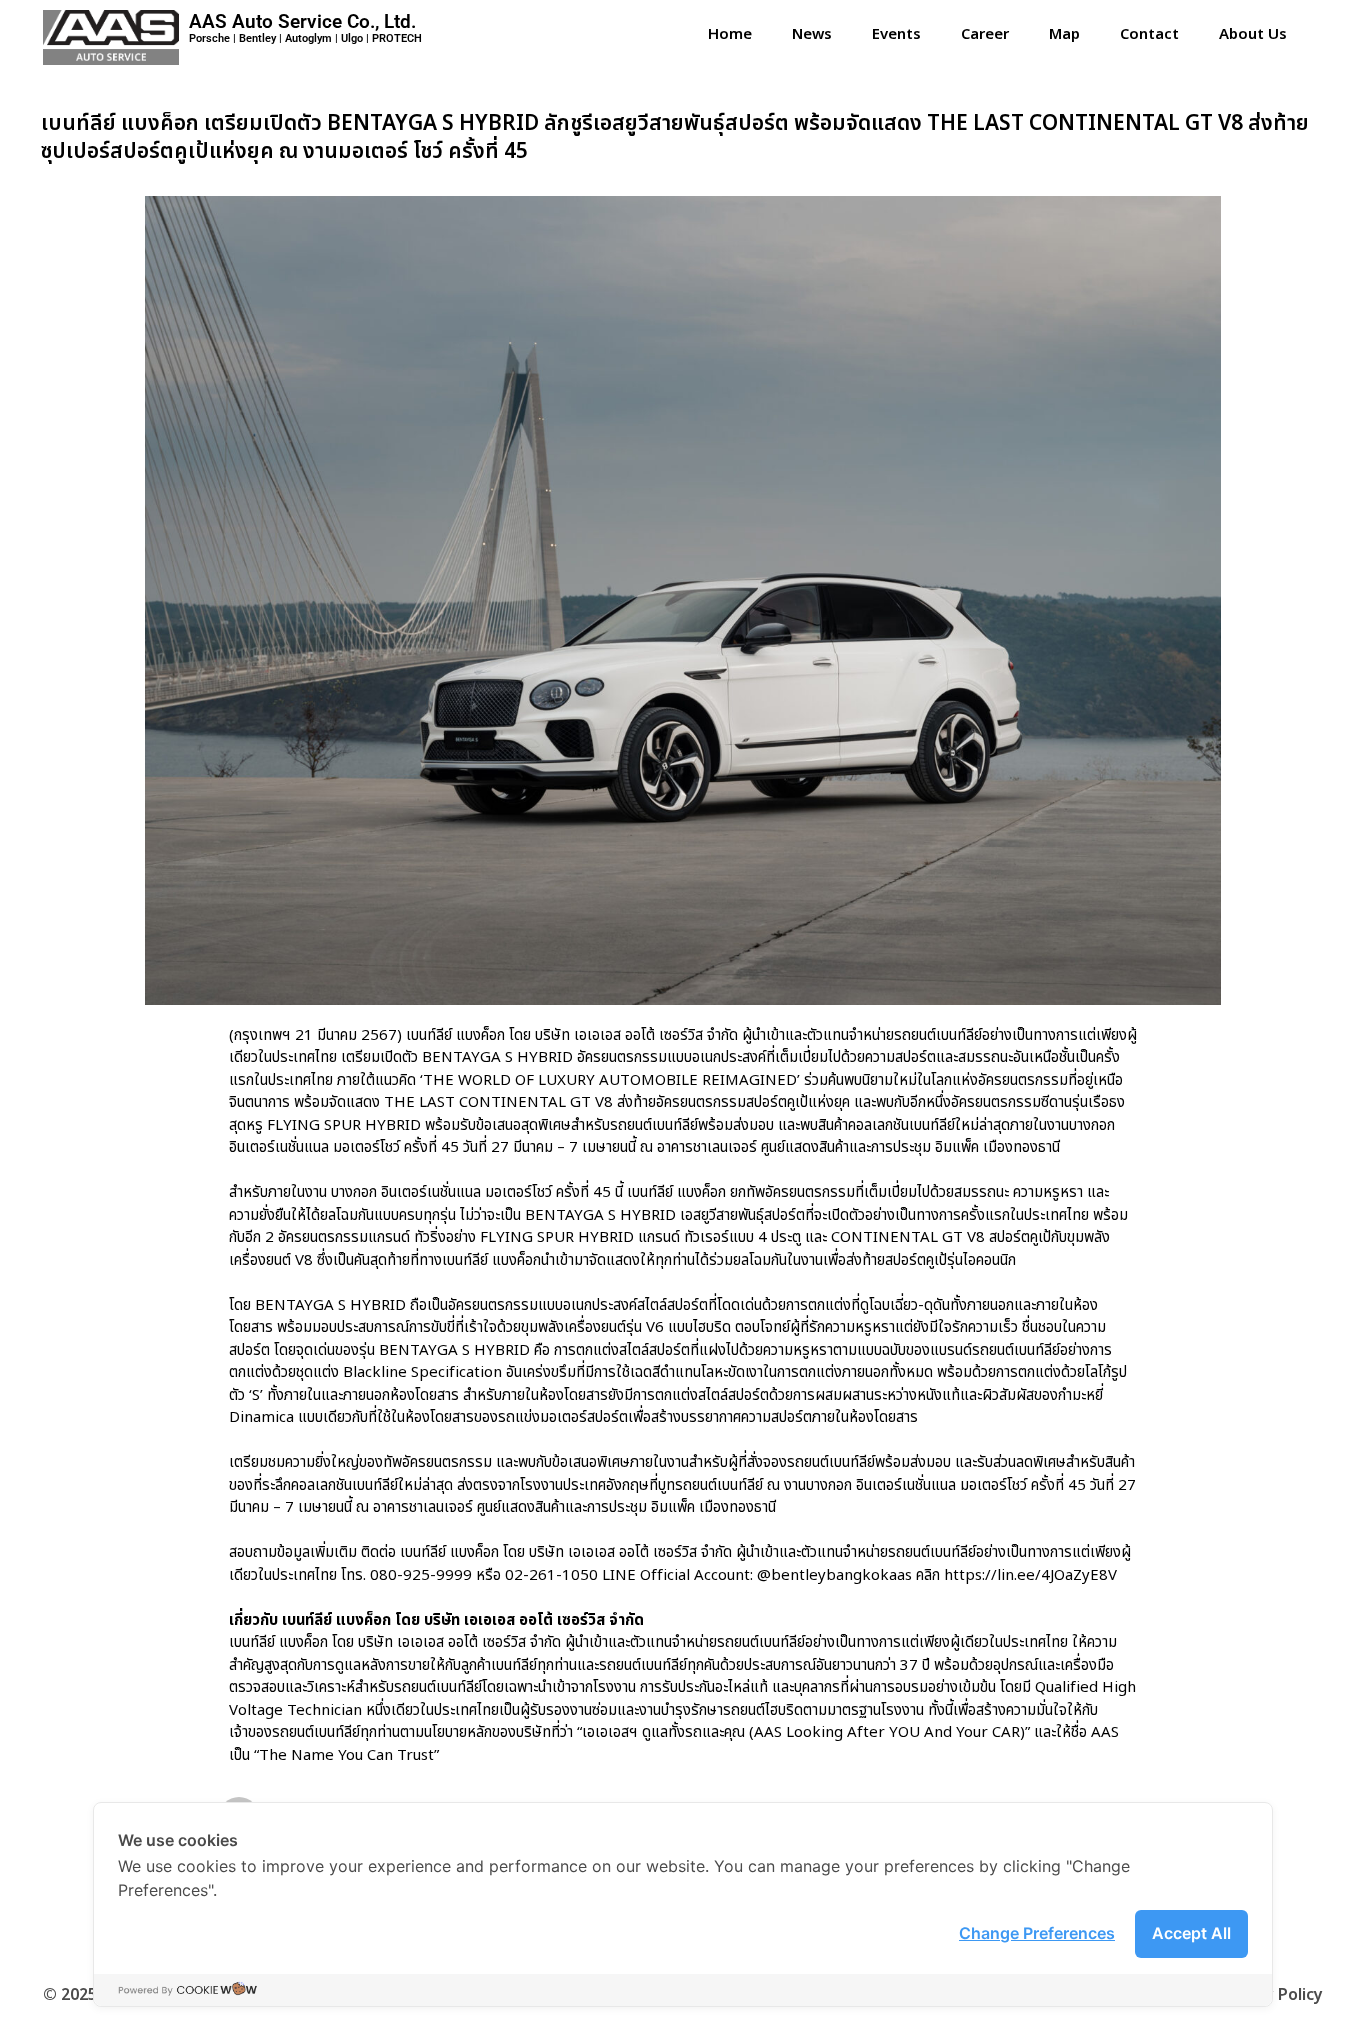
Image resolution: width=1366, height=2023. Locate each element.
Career (985, 34)
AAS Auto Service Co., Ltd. (302, 21)
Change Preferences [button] (1037, 1933)
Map (1064, 34)
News (812, 34)
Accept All (1191, 1933)
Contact (1149, 34)
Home (730, 34)
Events (896, 34)
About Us (1253, 34)
